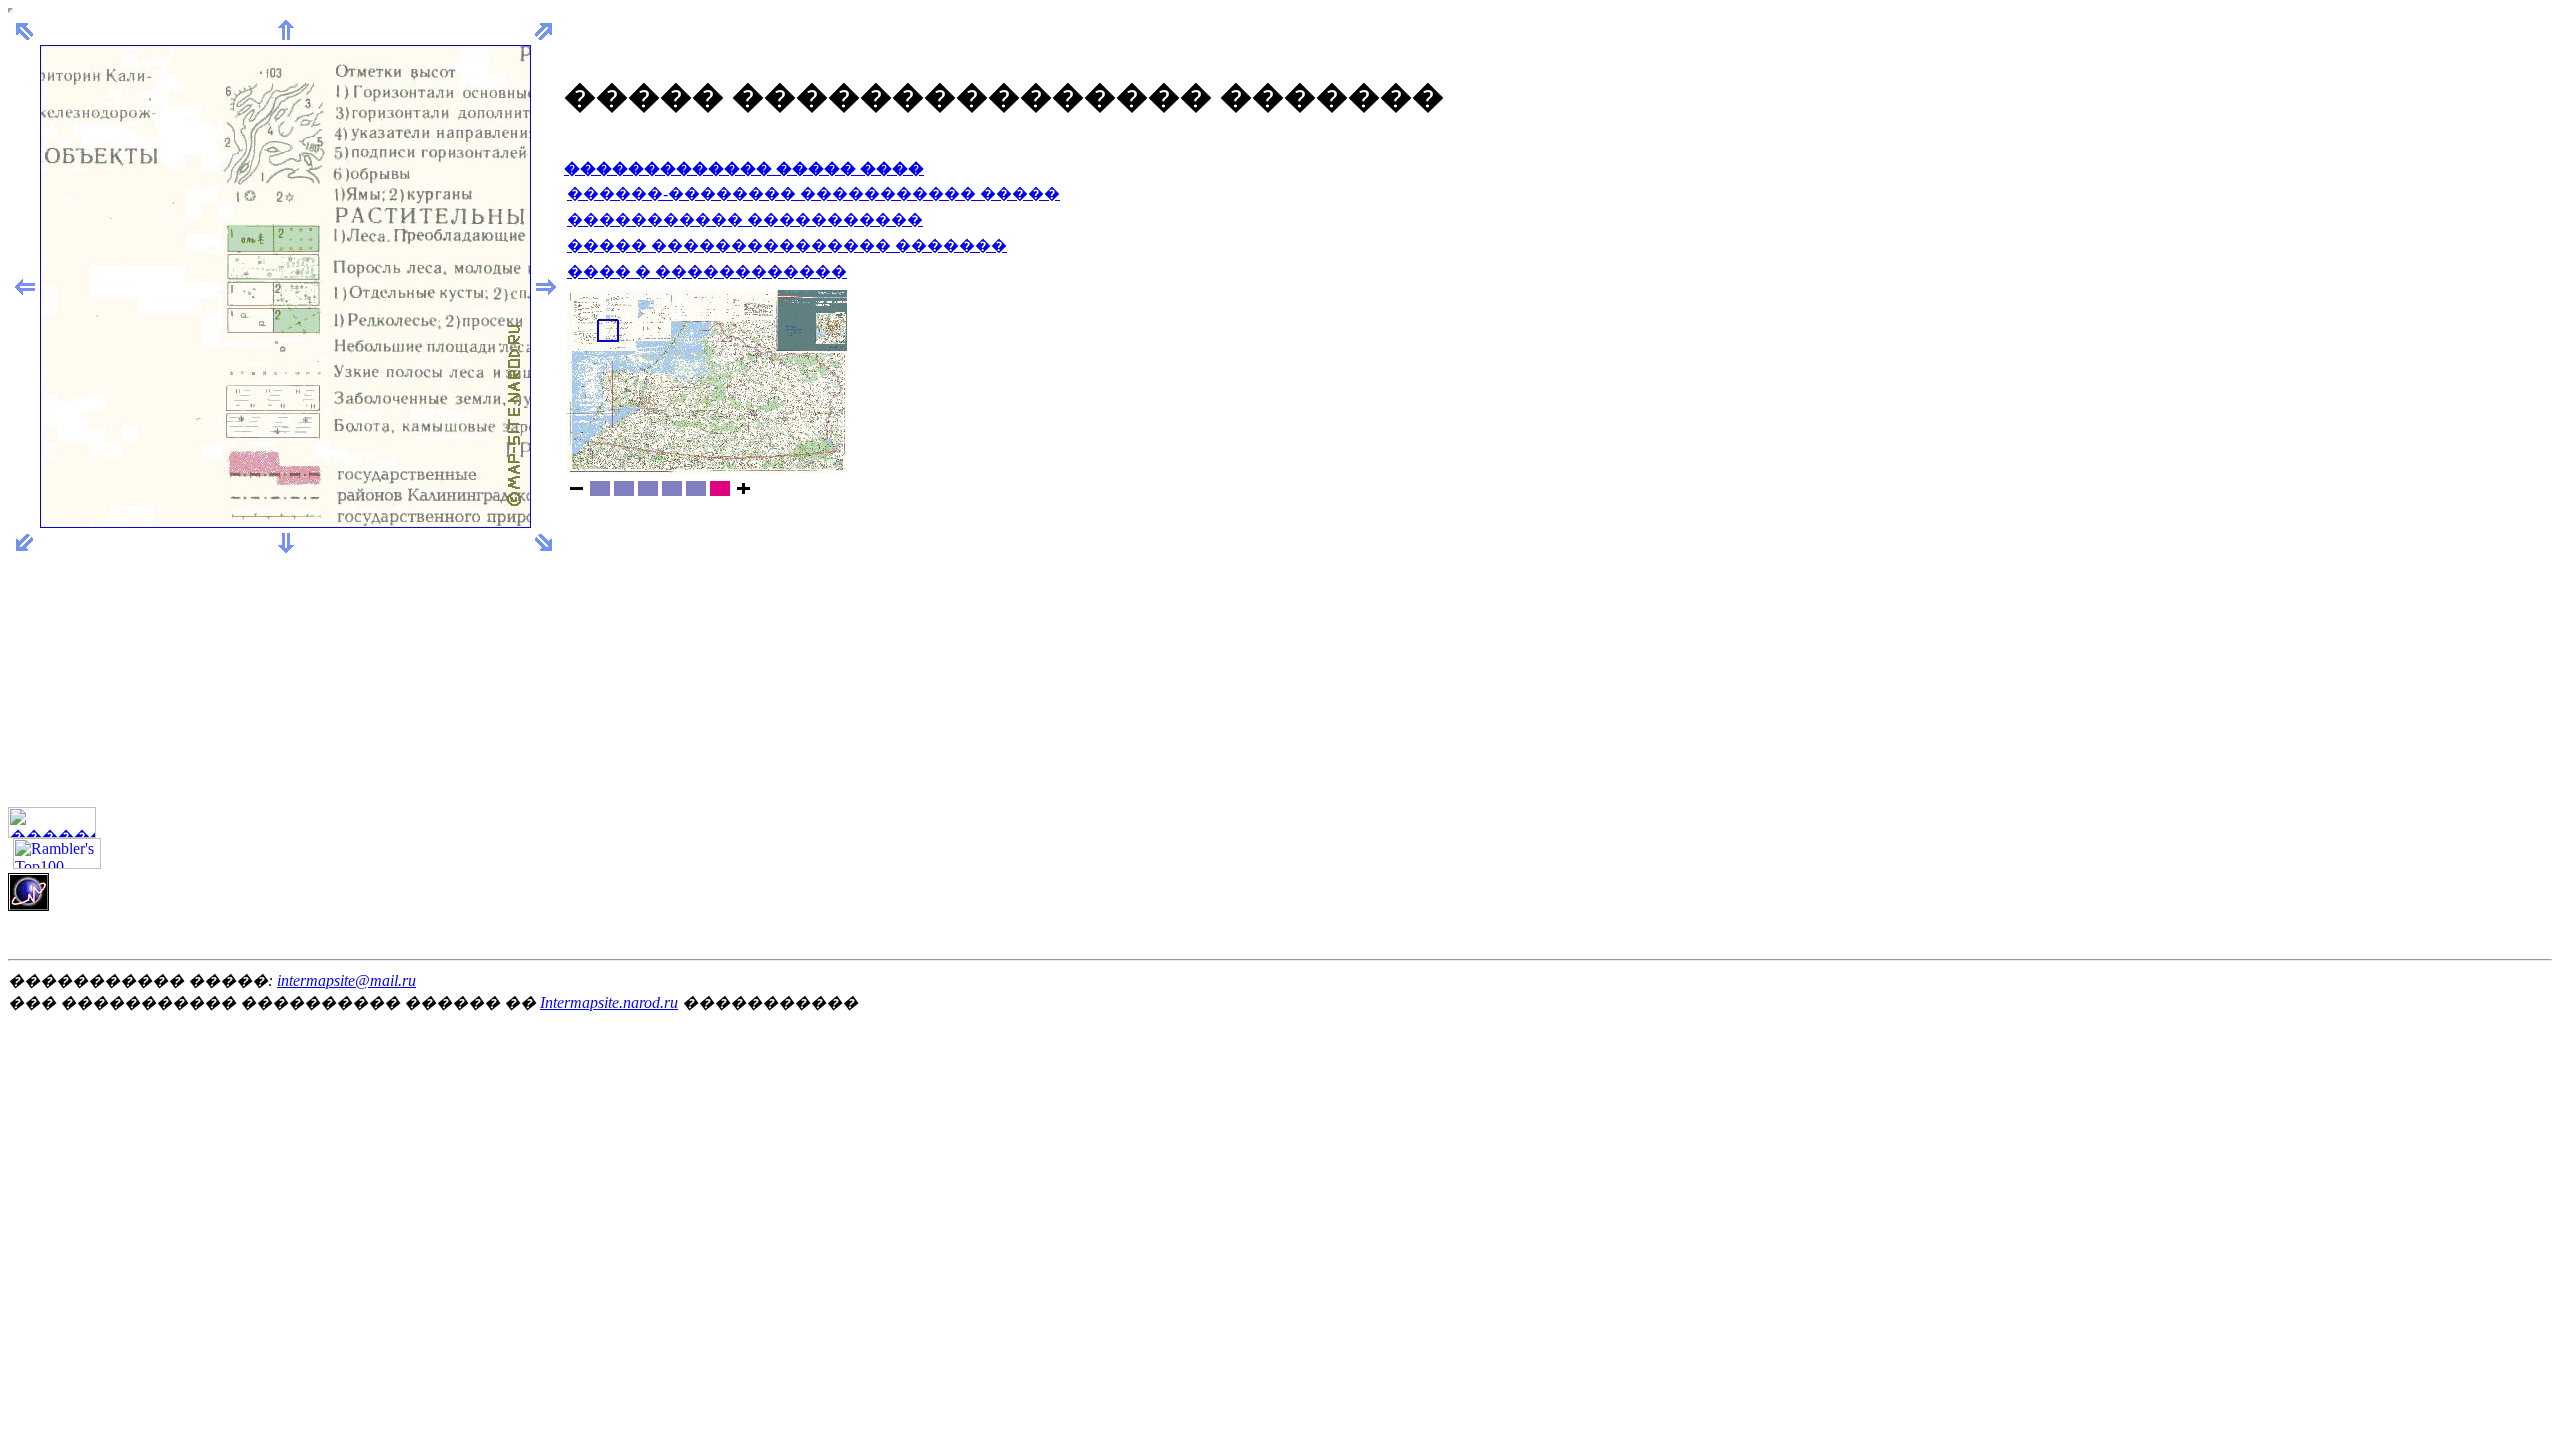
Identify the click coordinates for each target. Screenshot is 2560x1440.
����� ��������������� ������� (787, 245)
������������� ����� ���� (744, 168)
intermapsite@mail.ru (346, 980)
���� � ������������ (707, 271)
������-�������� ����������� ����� (813, 193)
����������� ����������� (745, 219)
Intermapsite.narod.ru (609, 1002)
